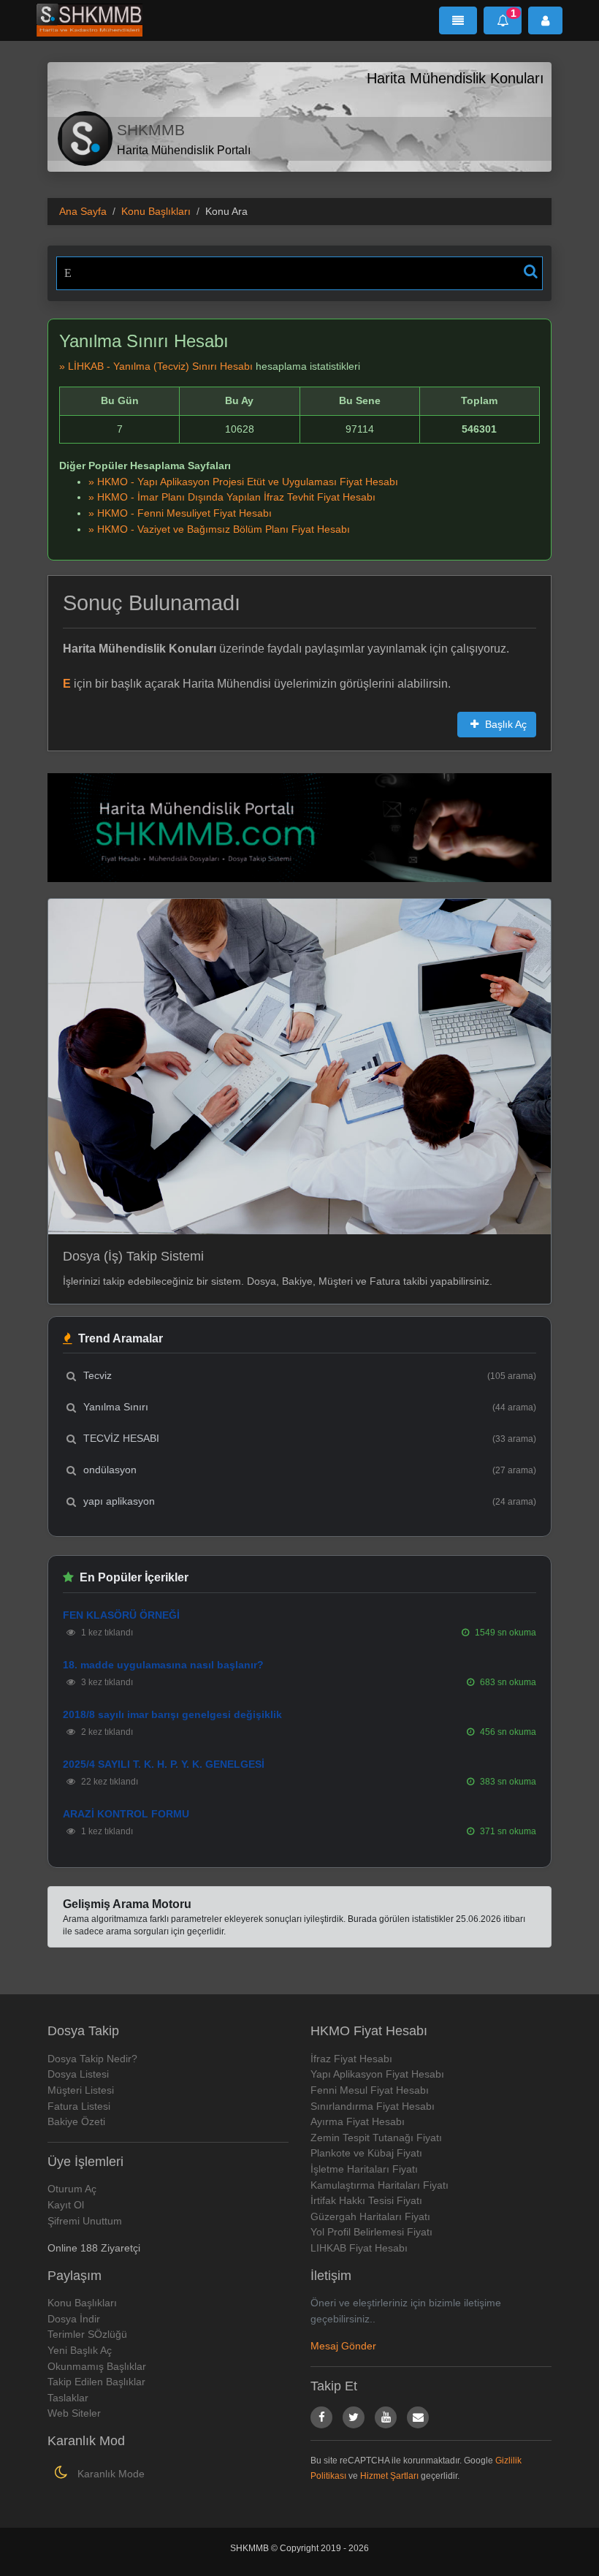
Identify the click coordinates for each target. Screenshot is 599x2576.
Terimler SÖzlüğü (87, 2334)
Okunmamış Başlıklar (97, 2366)
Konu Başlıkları (156, 211)
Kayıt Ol (66, 2205)
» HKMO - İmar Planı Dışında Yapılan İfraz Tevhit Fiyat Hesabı (232, 497)
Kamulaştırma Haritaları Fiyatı (379, 2185)
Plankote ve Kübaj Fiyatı (366, 2153)
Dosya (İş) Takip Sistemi (133, 1256)
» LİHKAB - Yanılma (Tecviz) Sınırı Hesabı (156, 366)
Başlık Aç (504, 724)
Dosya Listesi (78, 2074)
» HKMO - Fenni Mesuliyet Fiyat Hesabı (180, 513)
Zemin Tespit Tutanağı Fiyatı (376, 2138)
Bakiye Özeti (76, 2121)
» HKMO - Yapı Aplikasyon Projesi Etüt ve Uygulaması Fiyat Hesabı (243, 482)
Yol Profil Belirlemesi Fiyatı (371, 2232)
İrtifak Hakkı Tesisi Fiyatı (366, 2200)
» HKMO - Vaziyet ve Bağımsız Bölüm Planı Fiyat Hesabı (219, 529)
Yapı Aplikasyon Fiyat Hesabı (377, 2074)
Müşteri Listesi (81, 2090)
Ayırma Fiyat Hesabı (358, 2121)
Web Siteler (74, 2413)
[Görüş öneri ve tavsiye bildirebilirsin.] (418, 2417)
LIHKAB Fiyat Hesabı (359, 2248)
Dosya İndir (74, 2319)
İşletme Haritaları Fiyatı (364, 2169)
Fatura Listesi (79, 2106)
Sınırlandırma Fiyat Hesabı (373, 2106)
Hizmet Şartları (389, 2476)
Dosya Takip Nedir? (92, 2059)
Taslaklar (68, 2398)
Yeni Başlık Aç (80, 2350)
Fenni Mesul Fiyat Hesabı (370, 2090)
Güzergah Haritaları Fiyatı (370, 2216)
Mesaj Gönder (343, 2346)
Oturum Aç (72, 2189)
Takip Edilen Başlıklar (96, 2382)
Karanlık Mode (110, 2474)
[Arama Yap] (531, 271)
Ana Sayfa (83, 211)
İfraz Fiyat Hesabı (351, 2059)
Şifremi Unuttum (85, 2221)
